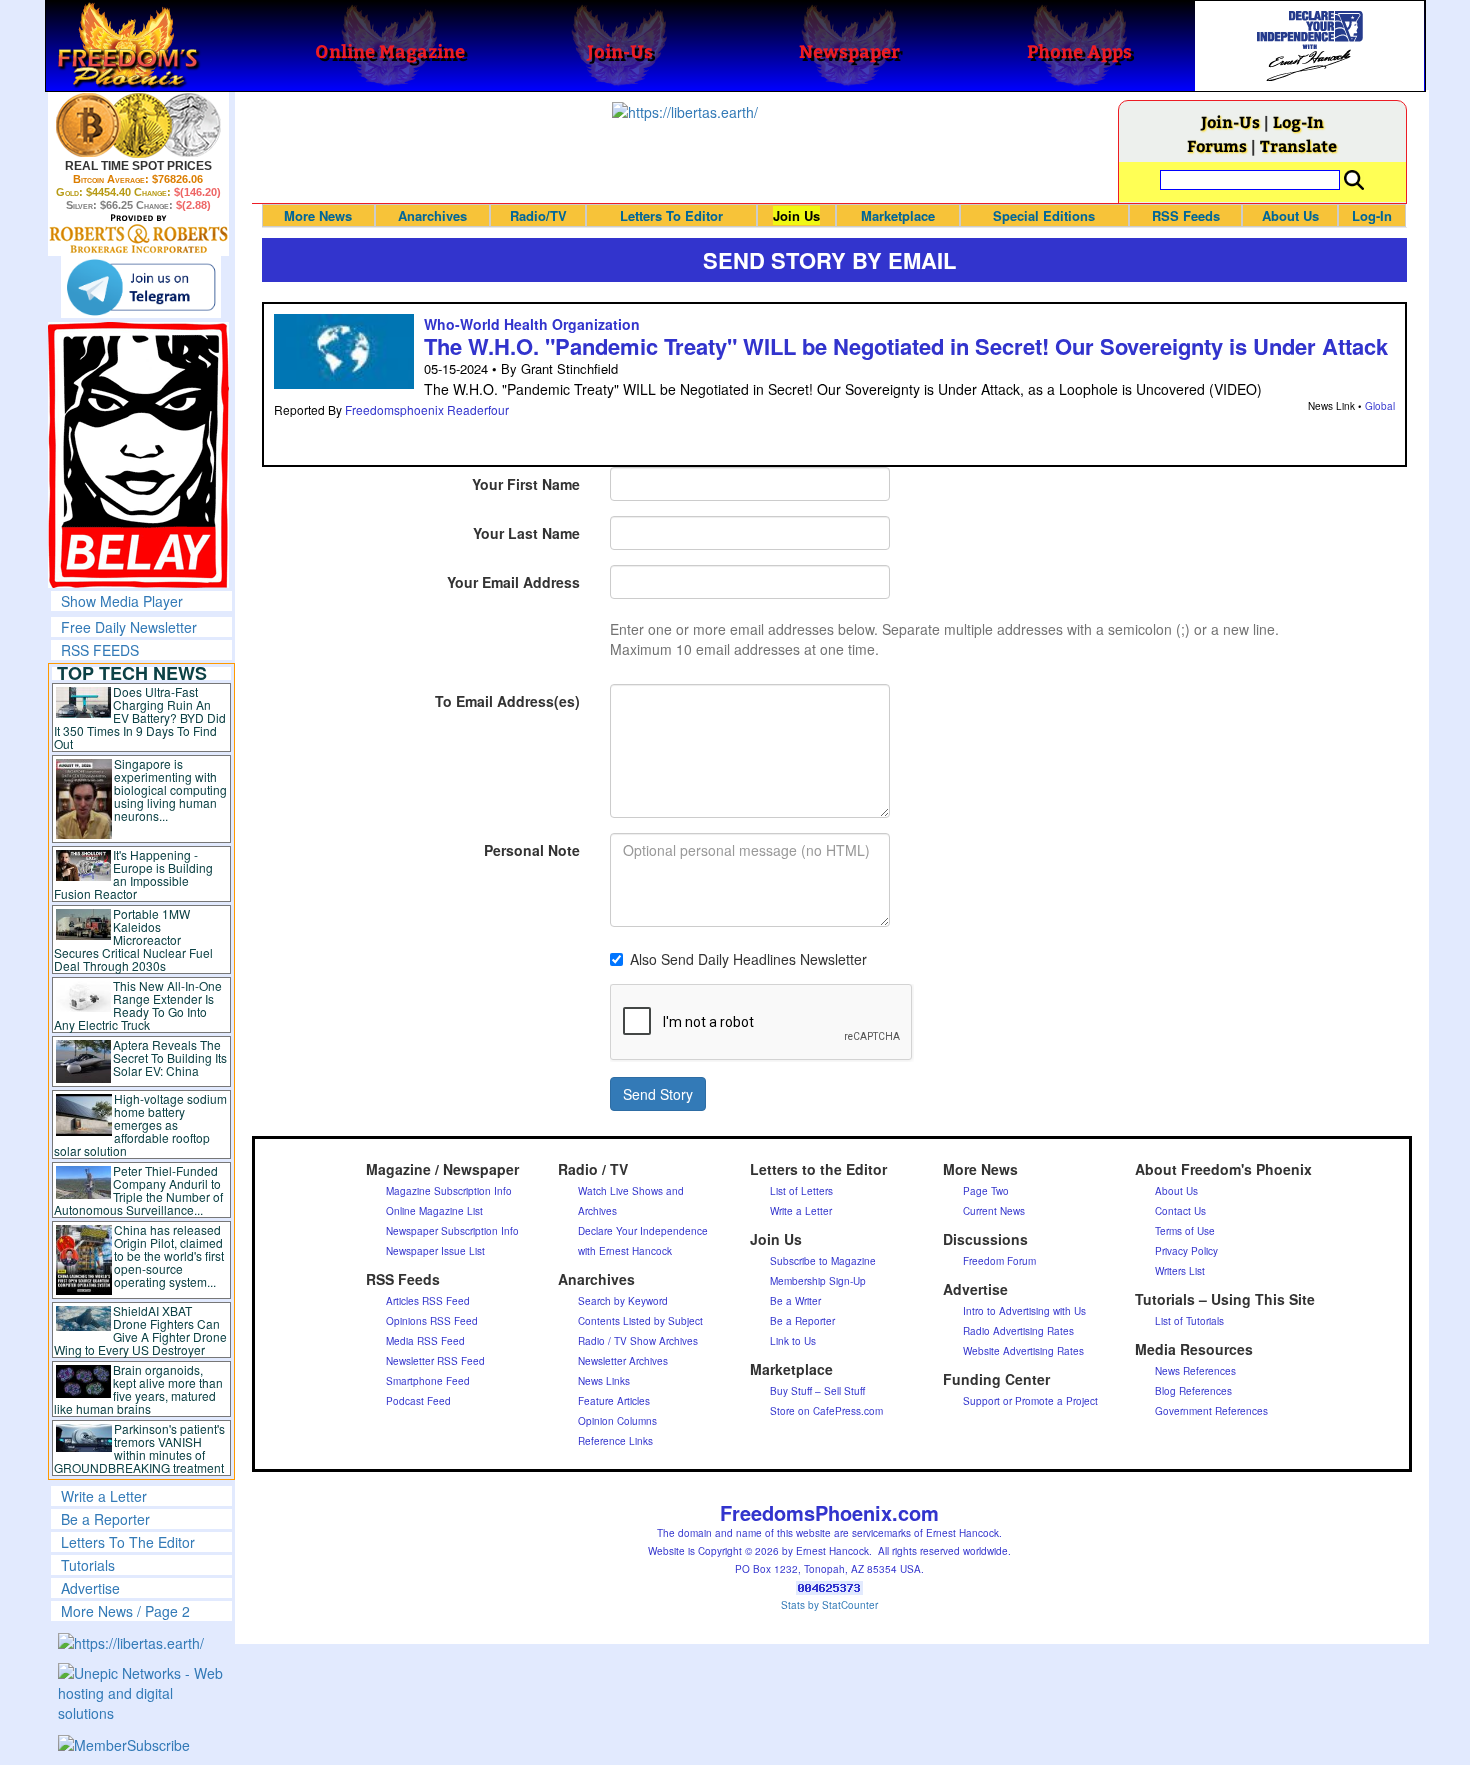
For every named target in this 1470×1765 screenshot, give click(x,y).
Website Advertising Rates (1023, 1351)
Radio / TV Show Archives (638, 1341)
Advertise (90, 1588)
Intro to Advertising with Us (1024, 1311)
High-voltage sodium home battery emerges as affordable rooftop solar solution (140, 1124)
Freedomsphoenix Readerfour (427, 409)
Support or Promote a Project (1030, 1401)
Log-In (1298, 121)
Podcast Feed (418, 1401)
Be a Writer (795, 1301)
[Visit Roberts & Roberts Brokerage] (138, 125)
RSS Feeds (1186, 215)
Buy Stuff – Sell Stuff (817, 1391)
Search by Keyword (623, 1301)
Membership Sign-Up (818, 1281)
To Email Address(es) (507, 701)
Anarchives (432, 215)
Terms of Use (1185, 1231)
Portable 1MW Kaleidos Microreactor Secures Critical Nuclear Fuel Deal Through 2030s (133, 939)
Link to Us (793, 1341)
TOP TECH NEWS (132, 673)
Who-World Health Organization (532, 324)
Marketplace (898, 215)
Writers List (1180, 1271)
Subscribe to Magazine (823, 1261)
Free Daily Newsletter (129, 627)
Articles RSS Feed (428, 1301)
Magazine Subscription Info (449, 1191)
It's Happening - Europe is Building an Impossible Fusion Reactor (134, 874)
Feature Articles (614, 1401)
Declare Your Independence (643, 1231)
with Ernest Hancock (625, 1251)
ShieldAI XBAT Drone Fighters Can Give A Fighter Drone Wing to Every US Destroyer (141, 1330)
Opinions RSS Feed (432, 1321)
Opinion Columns (617, 1421)
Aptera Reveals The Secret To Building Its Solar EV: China (170, 1057)
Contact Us (1180, 1211)
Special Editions (1044, 215)
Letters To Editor (671, 215)
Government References (1211, 1411)
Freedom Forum (999, 1261)
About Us (1290, 215)
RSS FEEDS (100, 650)
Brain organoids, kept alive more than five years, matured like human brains (139, 1389)
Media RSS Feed (425, 1341)
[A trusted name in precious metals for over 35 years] (138, 234)
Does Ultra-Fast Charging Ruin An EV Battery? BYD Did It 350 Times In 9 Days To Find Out (140, 717)
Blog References (1193, 1391)
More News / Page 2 (125, 1611)
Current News (994, 1211)
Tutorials (88, 1565)
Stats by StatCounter (829, 1605)
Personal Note (532, 850)
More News (318, 215)
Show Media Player (122, 601)
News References (1195, 1371)
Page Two (986, 1191)
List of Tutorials (1189, 1321)
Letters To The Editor (128, 1542)
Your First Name (526, 484)
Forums (1217, 145)
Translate (1298, 145)
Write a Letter (104, 1496)
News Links (604, 1381)
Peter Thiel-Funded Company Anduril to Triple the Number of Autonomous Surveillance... (139, 1190)
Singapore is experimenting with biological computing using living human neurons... (170, 789)
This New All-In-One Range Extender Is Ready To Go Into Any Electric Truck (138, 1005)
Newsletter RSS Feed (435, 1361)
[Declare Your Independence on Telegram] (141, 287)
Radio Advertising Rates (1018, 1331)
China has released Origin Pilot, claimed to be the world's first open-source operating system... (169, 1255)
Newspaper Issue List (435, 1251)
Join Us (796, 215)
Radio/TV (538, 215)
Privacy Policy (1186, 1251)
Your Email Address (513, 582)
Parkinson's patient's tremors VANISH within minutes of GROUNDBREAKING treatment (139, 1448)
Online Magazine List (434, 1211)
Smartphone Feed (428, 1381)
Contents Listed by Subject (640, 1321)
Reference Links (615, 1441)
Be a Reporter (105, 1519)
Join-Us (1230, 121)
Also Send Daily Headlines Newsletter (748, 959)
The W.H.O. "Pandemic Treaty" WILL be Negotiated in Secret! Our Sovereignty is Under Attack (906, 346)
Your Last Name (526, 533)
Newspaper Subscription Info (452, 1231)
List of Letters (801, 1191)
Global (1380, 406)
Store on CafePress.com (826, 1411)
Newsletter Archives (623, 1361)
